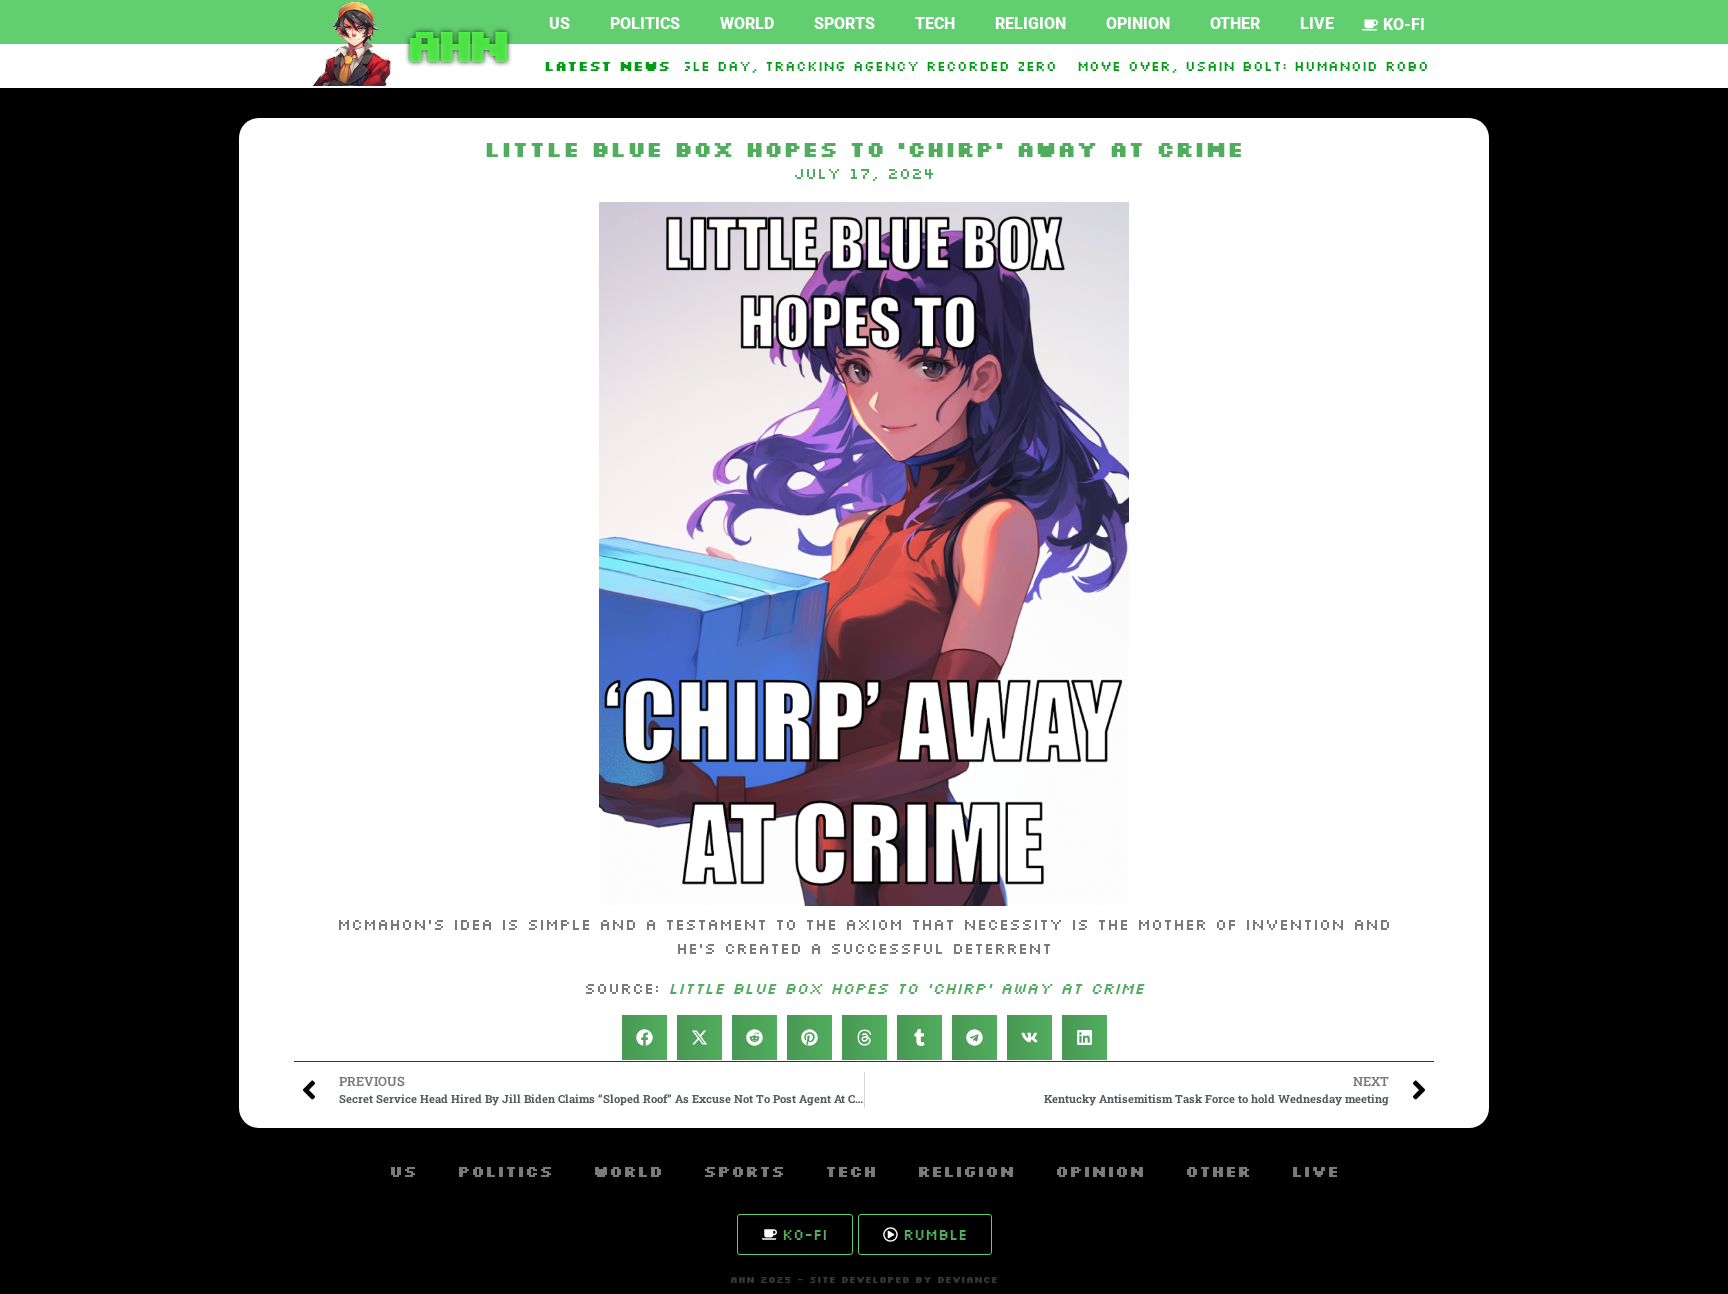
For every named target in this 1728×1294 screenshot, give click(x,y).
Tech (935, 23)
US (559, 23)
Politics (645, 23)
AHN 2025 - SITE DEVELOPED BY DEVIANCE (864, 1279)
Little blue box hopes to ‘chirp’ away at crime (906, 988)
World (747, 23)
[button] (644, 1037)
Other (1235, 23)
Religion (1030, 23)
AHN (453, 44)
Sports (844, 23)
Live (1317, 23)
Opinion (1138, 23)
